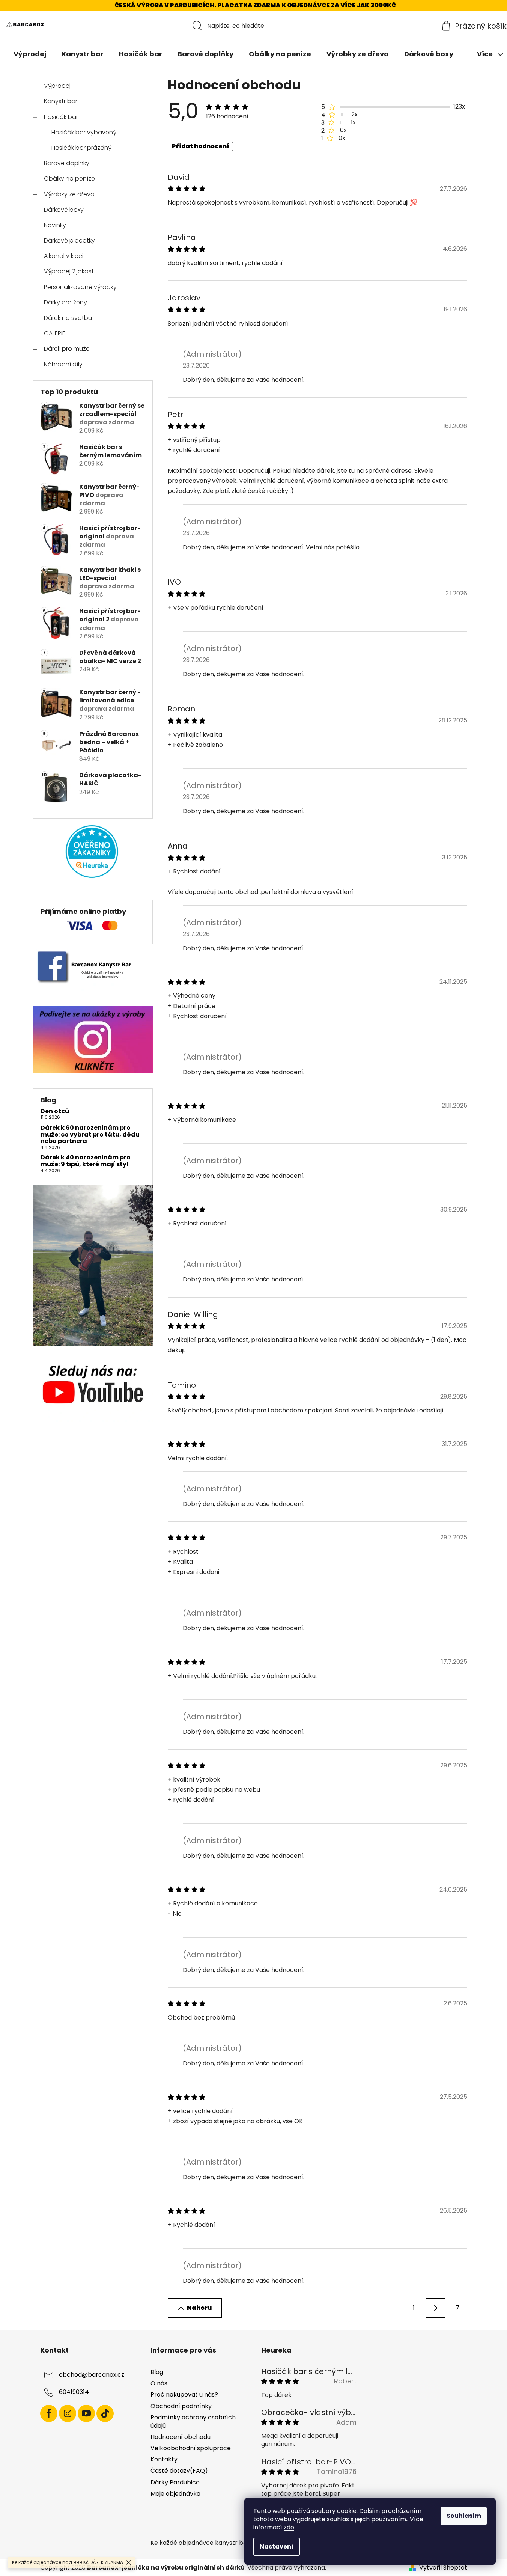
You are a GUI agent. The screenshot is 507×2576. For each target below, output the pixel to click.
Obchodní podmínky (181, 2406)
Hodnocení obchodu (181, 2437)
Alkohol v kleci (64, 256)
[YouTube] (86, 2413)
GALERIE (55, 333)
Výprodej (57, 86)
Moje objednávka (175, 2494)
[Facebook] (49, 2413)
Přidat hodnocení (200, 146)
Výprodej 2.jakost (69, 271)
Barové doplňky (67, 163)
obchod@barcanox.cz (92, 2375)
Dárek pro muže (67, 349)
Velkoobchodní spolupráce (191, 2448)
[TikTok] (105, 2413)
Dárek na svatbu (68, 318)
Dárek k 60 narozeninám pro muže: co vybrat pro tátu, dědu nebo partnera (90, 1134)
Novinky (55, 225)
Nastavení (277, 2547)
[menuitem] (30, 54)
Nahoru (199, 2308)
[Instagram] (68, 2413)
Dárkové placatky (69, 240)
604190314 (74, 2392)
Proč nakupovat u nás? (184, 2394)
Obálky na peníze (69, 179)
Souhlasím (464, 2516)
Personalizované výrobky (80, 287)
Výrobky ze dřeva (69, 194)
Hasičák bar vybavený (84, 132)
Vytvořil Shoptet (443, 2568)
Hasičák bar (61, 117)
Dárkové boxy (64, 210)
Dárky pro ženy (65, 302)
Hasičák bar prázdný (81, 148)
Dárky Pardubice (175, 2482)
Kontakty (164, 2459)
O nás (159, 2383)
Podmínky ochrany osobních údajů (193, 2422)
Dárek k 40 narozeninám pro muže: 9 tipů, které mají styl (86, 1161)
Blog (157, 2372)
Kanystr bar (61, 101)
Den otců (55, 1111)
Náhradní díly (63, 364)
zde (289, 2527)
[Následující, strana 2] (436, 2308)
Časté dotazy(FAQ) (179, 2471)
